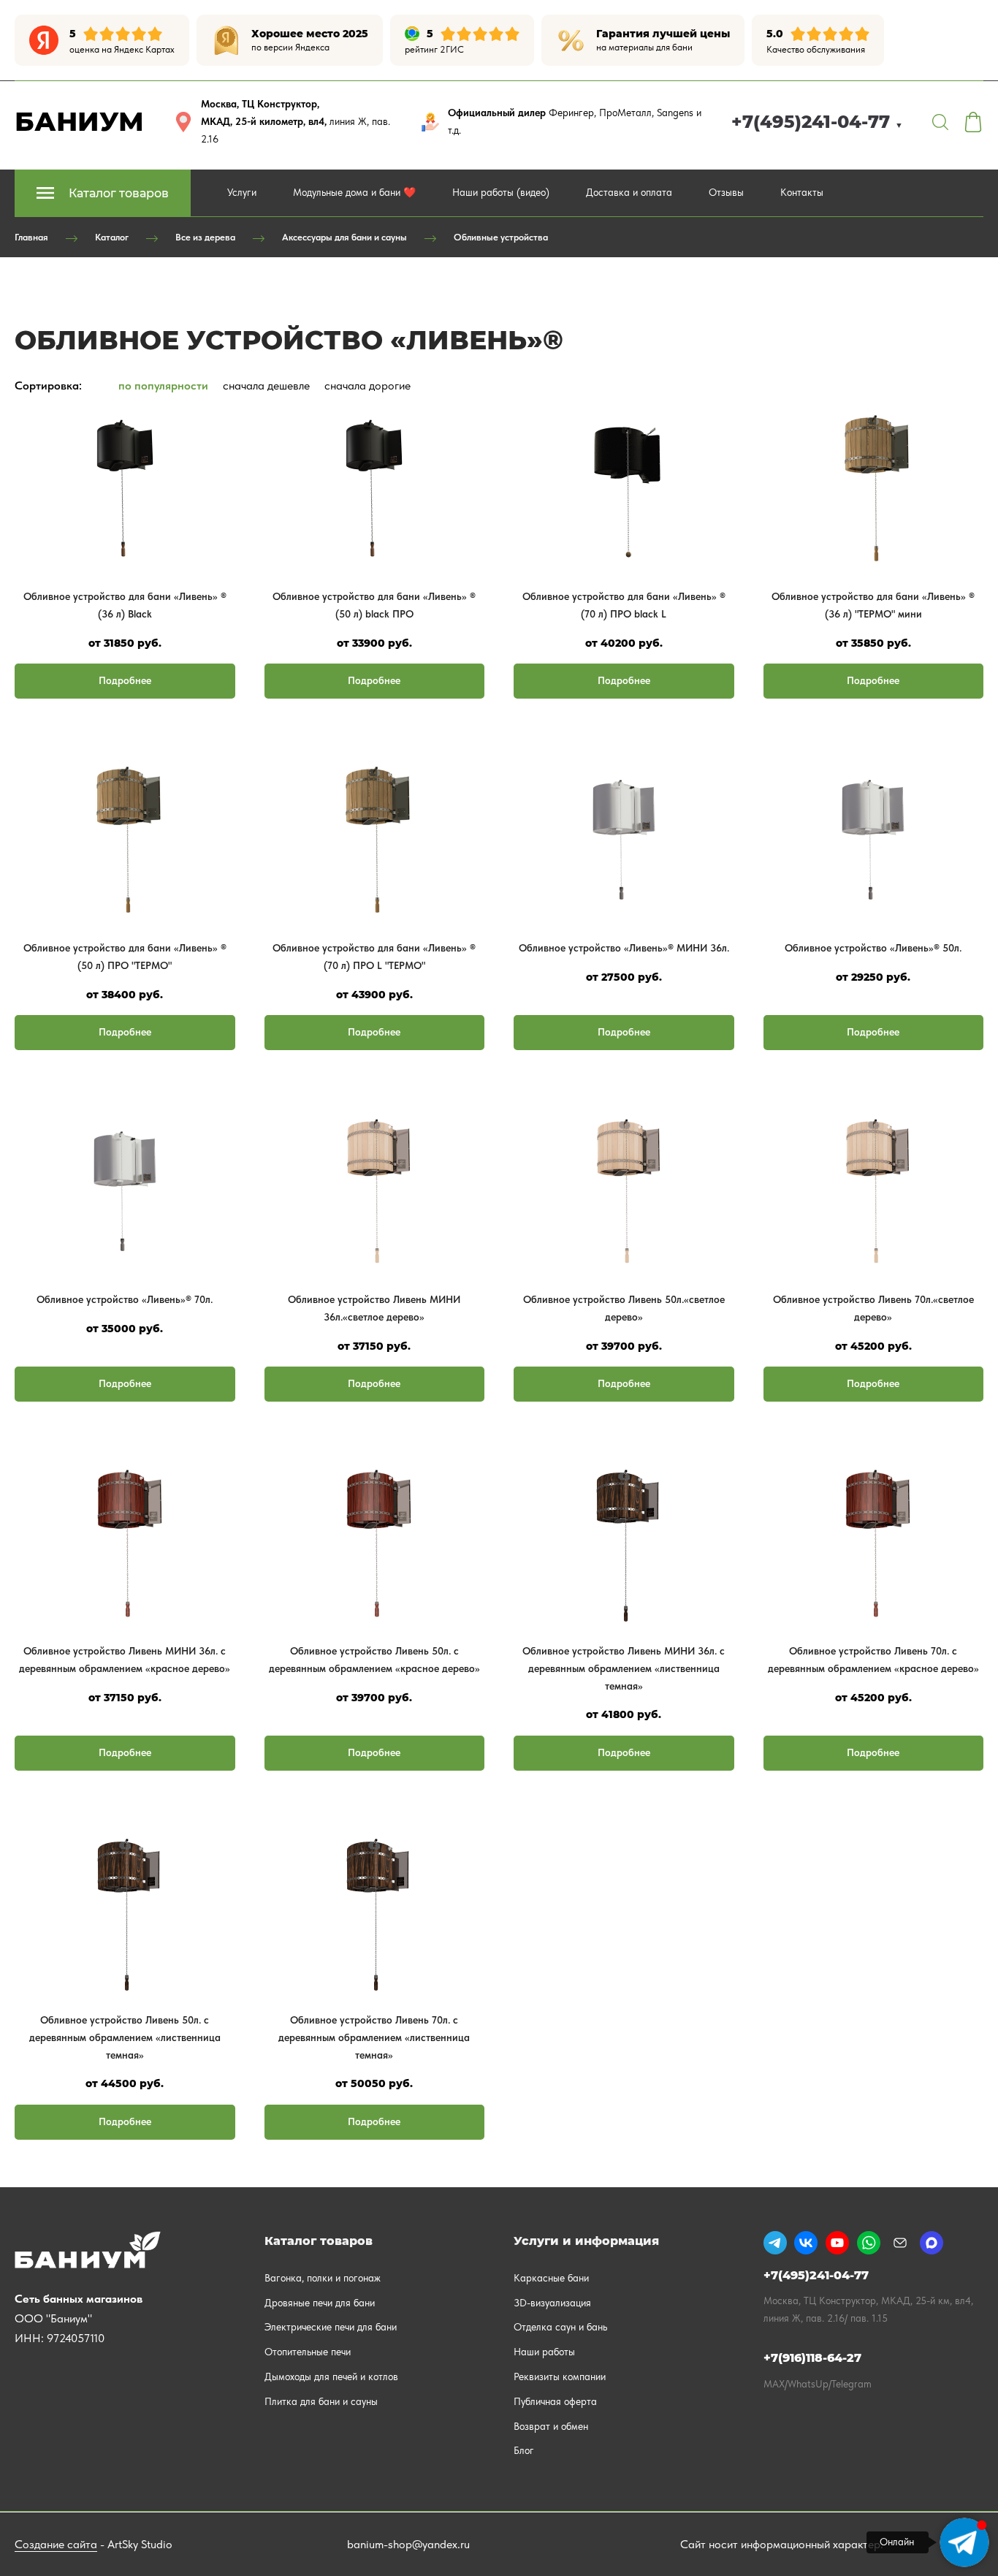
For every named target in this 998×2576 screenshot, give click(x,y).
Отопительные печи (308, 2352)
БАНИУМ (79, 121)
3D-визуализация (552, 2303)
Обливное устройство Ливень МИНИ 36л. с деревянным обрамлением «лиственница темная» (624, 1668)
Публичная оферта (555, 2401)
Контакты (802, 192)
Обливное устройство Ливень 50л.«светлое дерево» (624, 1308)
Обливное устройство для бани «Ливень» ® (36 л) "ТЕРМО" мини (873, 605)
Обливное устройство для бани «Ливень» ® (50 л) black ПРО (374, 605)
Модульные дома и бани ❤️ (354, 192)
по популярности (163, 385)
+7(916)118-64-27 (812, 2358)
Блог (524, 2450)
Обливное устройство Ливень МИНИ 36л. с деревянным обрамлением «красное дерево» (125, 1660)
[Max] (932, 2243)
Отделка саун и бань (560, 2327)
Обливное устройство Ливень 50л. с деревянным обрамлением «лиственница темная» (125, 2037)
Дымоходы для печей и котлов (331, 2376)
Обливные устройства (501, 237)
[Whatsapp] (869, 2243)
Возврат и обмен (551, 2426)
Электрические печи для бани (331, 2327)
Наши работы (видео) (501, 192)
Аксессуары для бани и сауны (344, 237)
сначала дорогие (367, 385)
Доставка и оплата (629, 192)
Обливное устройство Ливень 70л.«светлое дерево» (873, 1308)
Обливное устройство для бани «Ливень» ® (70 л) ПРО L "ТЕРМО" (374, 957)
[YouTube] (837, 2243)
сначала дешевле (266, 385)
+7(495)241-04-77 (817, 122)
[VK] (806, 2243)
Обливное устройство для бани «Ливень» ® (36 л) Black (125, 605)
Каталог (112, 237)
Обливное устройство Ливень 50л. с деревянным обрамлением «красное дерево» (374, 1660)
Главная (31, 237)
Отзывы (726, 192)
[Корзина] (973, 122)
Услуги (242, 192)
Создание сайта (56, 2544)
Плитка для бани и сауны (321, 2401)
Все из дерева (205, 237)
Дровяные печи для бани (320, 2303)
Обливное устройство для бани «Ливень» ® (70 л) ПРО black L (624, 605)
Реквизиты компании (560, 2376)
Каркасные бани (551, 2278)
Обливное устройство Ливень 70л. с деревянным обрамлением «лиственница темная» (374, 2037)
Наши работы (544, 2352)
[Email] (900, 2243)
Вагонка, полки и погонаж (323, 2278)
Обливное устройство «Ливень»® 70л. (125, 1299)
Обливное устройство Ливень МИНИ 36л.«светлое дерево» (374, 1308)
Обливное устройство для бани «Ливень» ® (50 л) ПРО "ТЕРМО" (125, 957)
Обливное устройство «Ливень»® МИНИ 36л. (624, 948)
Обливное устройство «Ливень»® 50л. (873, 948)
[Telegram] (775, 2243)
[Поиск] (940, 122)
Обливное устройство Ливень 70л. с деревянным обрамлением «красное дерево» (873, 1660)
